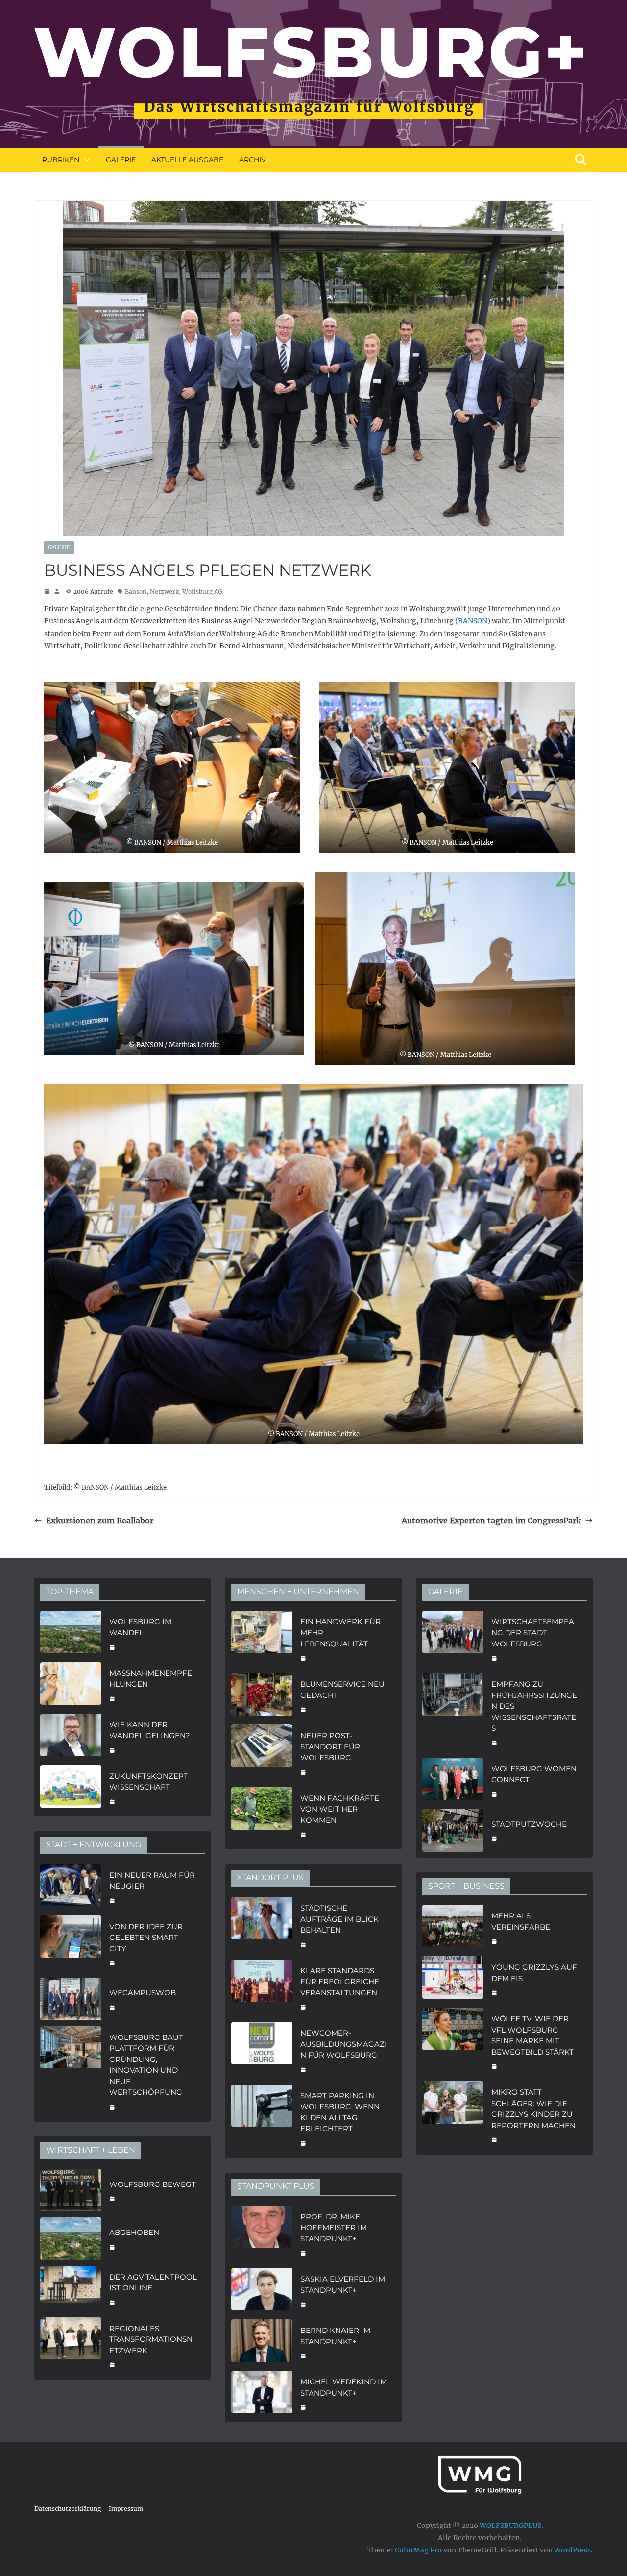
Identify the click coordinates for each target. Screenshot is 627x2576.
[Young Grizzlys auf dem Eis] (453, 1979)
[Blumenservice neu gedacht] (262, 1696)
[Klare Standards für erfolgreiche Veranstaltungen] (262, 1988)
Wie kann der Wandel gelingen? (150, 1730)
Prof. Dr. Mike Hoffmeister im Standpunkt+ (334, 2228)
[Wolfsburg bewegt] (71, 2191)
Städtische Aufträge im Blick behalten (339, 1919)
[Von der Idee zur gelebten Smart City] (71, 1944)
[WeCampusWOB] (71, 1999)
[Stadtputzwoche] (453, 1830)
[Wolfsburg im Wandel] (71, 1633)
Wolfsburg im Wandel (140, 1627)
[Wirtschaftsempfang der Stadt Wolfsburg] (453, 1639)
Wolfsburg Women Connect (534, 1774)
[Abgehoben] (71, 2239)
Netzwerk (164, 592)
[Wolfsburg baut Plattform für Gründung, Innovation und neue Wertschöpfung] (71, 2071)
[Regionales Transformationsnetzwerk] (71, 2346)
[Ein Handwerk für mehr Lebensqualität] (262, 1639)
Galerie (121, 160)
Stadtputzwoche (529, 1824)
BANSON (473, 621)
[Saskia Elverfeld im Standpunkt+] (262, 2291)
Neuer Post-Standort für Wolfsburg (330, 1746)
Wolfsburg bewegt (153, 2184)
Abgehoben (134, 2232)
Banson (136, 592)
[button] (85, 160)
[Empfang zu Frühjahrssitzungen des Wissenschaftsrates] (453, 1712)
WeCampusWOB (143, 1993)
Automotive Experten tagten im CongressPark (491, 1521)
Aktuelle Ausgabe (187, 160)
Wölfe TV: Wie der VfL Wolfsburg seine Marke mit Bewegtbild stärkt (532, 2035)
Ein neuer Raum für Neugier (152, 1881)
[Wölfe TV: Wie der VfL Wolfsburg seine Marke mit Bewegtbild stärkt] (453, 2041)
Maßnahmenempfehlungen (151, 1679)
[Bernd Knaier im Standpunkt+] (262, 2342)
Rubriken (61, 160)
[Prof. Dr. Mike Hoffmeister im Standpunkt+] (262, 2234)
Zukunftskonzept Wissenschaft (149, 1782)
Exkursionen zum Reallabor (100, 1521)
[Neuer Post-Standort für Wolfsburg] (262, 1753)
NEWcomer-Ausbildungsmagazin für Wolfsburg (344, 2044)
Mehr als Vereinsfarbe (521, 1921)
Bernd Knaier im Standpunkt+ (335, 2336)
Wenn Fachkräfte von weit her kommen (340, 1809)
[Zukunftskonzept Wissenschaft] (71, 1788)
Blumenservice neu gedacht (342, 1690)
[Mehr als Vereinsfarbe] (453, 1927)
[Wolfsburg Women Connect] (453, 1780)
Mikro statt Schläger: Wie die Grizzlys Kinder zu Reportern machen (533, 2109)
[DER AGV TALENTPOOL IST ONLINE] (71, 2289)
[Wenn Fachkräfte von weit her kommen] (262, 1815)
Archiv (253, 160)
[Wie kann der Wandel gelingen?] (71, 1736)
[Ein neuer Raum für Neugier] (71, 1887)
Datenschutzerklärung (68, 2509)
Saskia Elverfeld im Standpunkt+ (343, 2284)
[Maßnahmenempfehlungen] (71, 1685)
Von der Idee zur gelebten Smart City (146, 1938)
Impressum (126, 2509)
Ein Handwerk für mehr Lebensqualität (340, 1633)
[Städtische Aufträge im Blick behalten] (262, 1925)
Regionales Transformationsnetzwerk (151, 2339)
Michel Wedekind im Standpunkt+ (344, 2387)
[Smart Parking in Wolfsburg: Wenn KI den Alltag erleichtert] (262, 2118)
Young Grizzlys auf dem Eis (534, 1973)
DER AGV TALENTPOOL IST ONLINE (153, 2282)
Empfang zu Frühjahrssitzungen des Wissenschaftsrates (534, 1706)
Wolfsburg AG (202, 592)
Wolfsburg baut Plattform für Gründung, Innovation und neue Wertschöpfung (146, 2065)
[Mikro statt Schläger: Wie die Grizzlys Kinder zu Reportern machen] (453, 2115)
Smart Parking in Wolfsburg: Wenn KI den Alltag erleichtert (340, 2112)
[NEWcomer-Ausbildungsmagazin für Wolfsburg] (262, 2050)
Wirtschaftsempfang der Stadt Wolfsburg (533, 1633)
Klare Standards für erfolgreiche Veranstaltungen (340, 1982)
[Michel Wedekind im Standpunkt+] (262, 2393)
